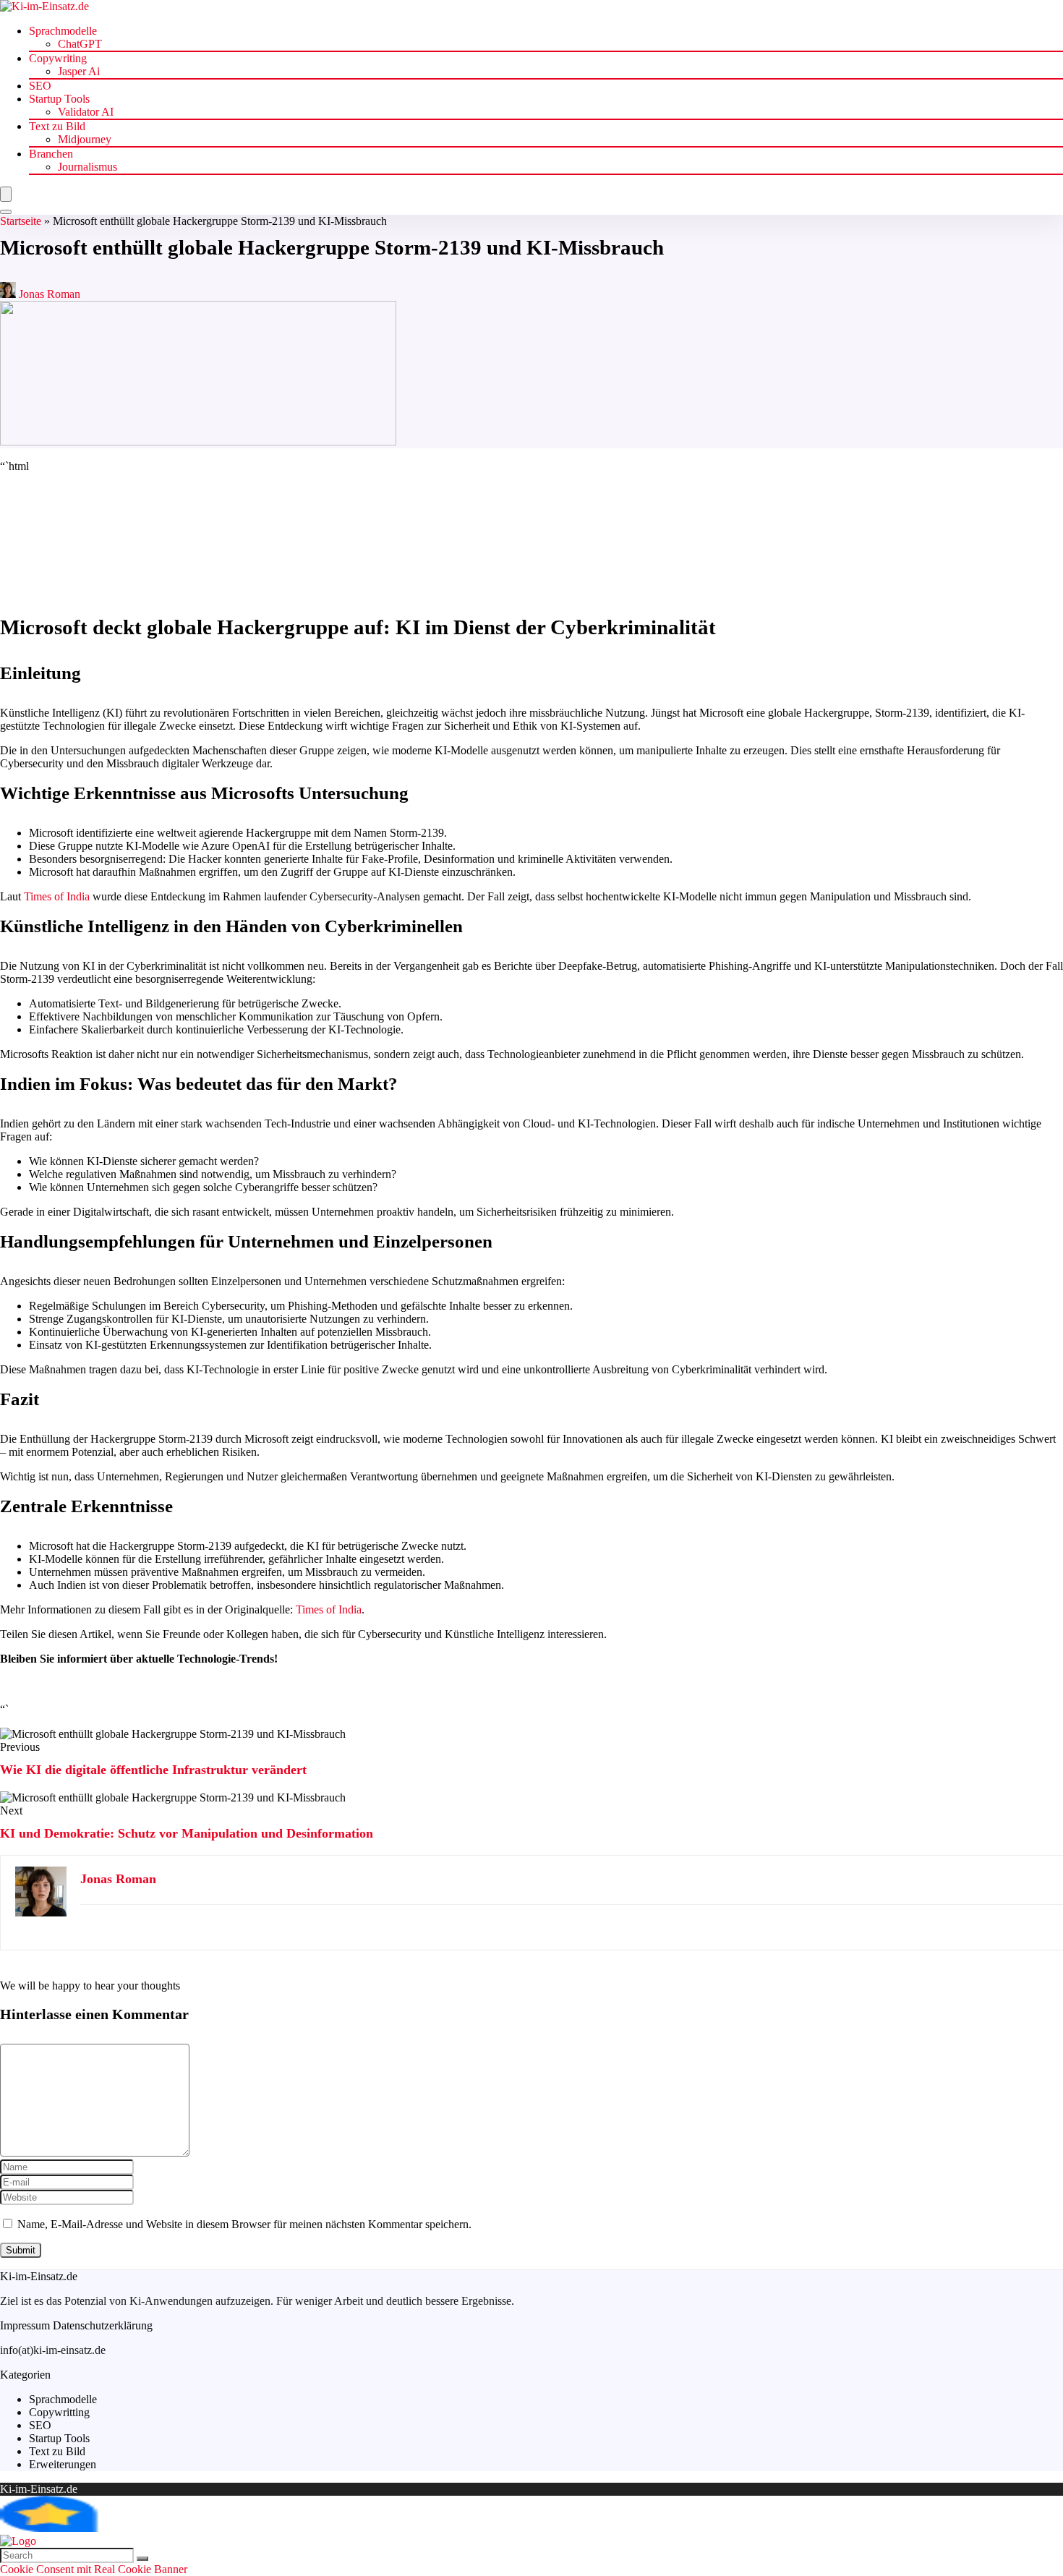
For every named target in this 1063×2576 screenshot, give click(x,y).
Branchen (51, 154)
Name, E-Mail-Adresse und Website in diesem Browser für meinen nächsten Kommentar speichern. (244, 2224)
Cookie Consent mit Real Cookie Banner (94, 2569)
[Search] (6, 212)
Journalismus (87, 167)
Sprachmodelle (63, 31)
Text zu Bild (57, 126)
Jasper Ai (79, 71)
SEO (40, 86)
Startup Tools (59, 99)
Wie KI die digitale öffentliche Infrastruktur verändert (153, 1770)
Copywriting (58, 58)
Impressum (25, 2325)
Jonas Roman (48, 294)
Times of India (57, 896)
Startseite (21, 221)
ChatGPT (80, 44)
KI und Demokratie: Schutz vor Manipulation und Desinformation (187, 1833)
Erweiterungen (63, 2464)
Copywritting (59, 2412)
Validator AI (86, 112)
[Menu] (6, 194)
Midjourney (85, 139)
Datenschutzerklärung (103, 2325)
